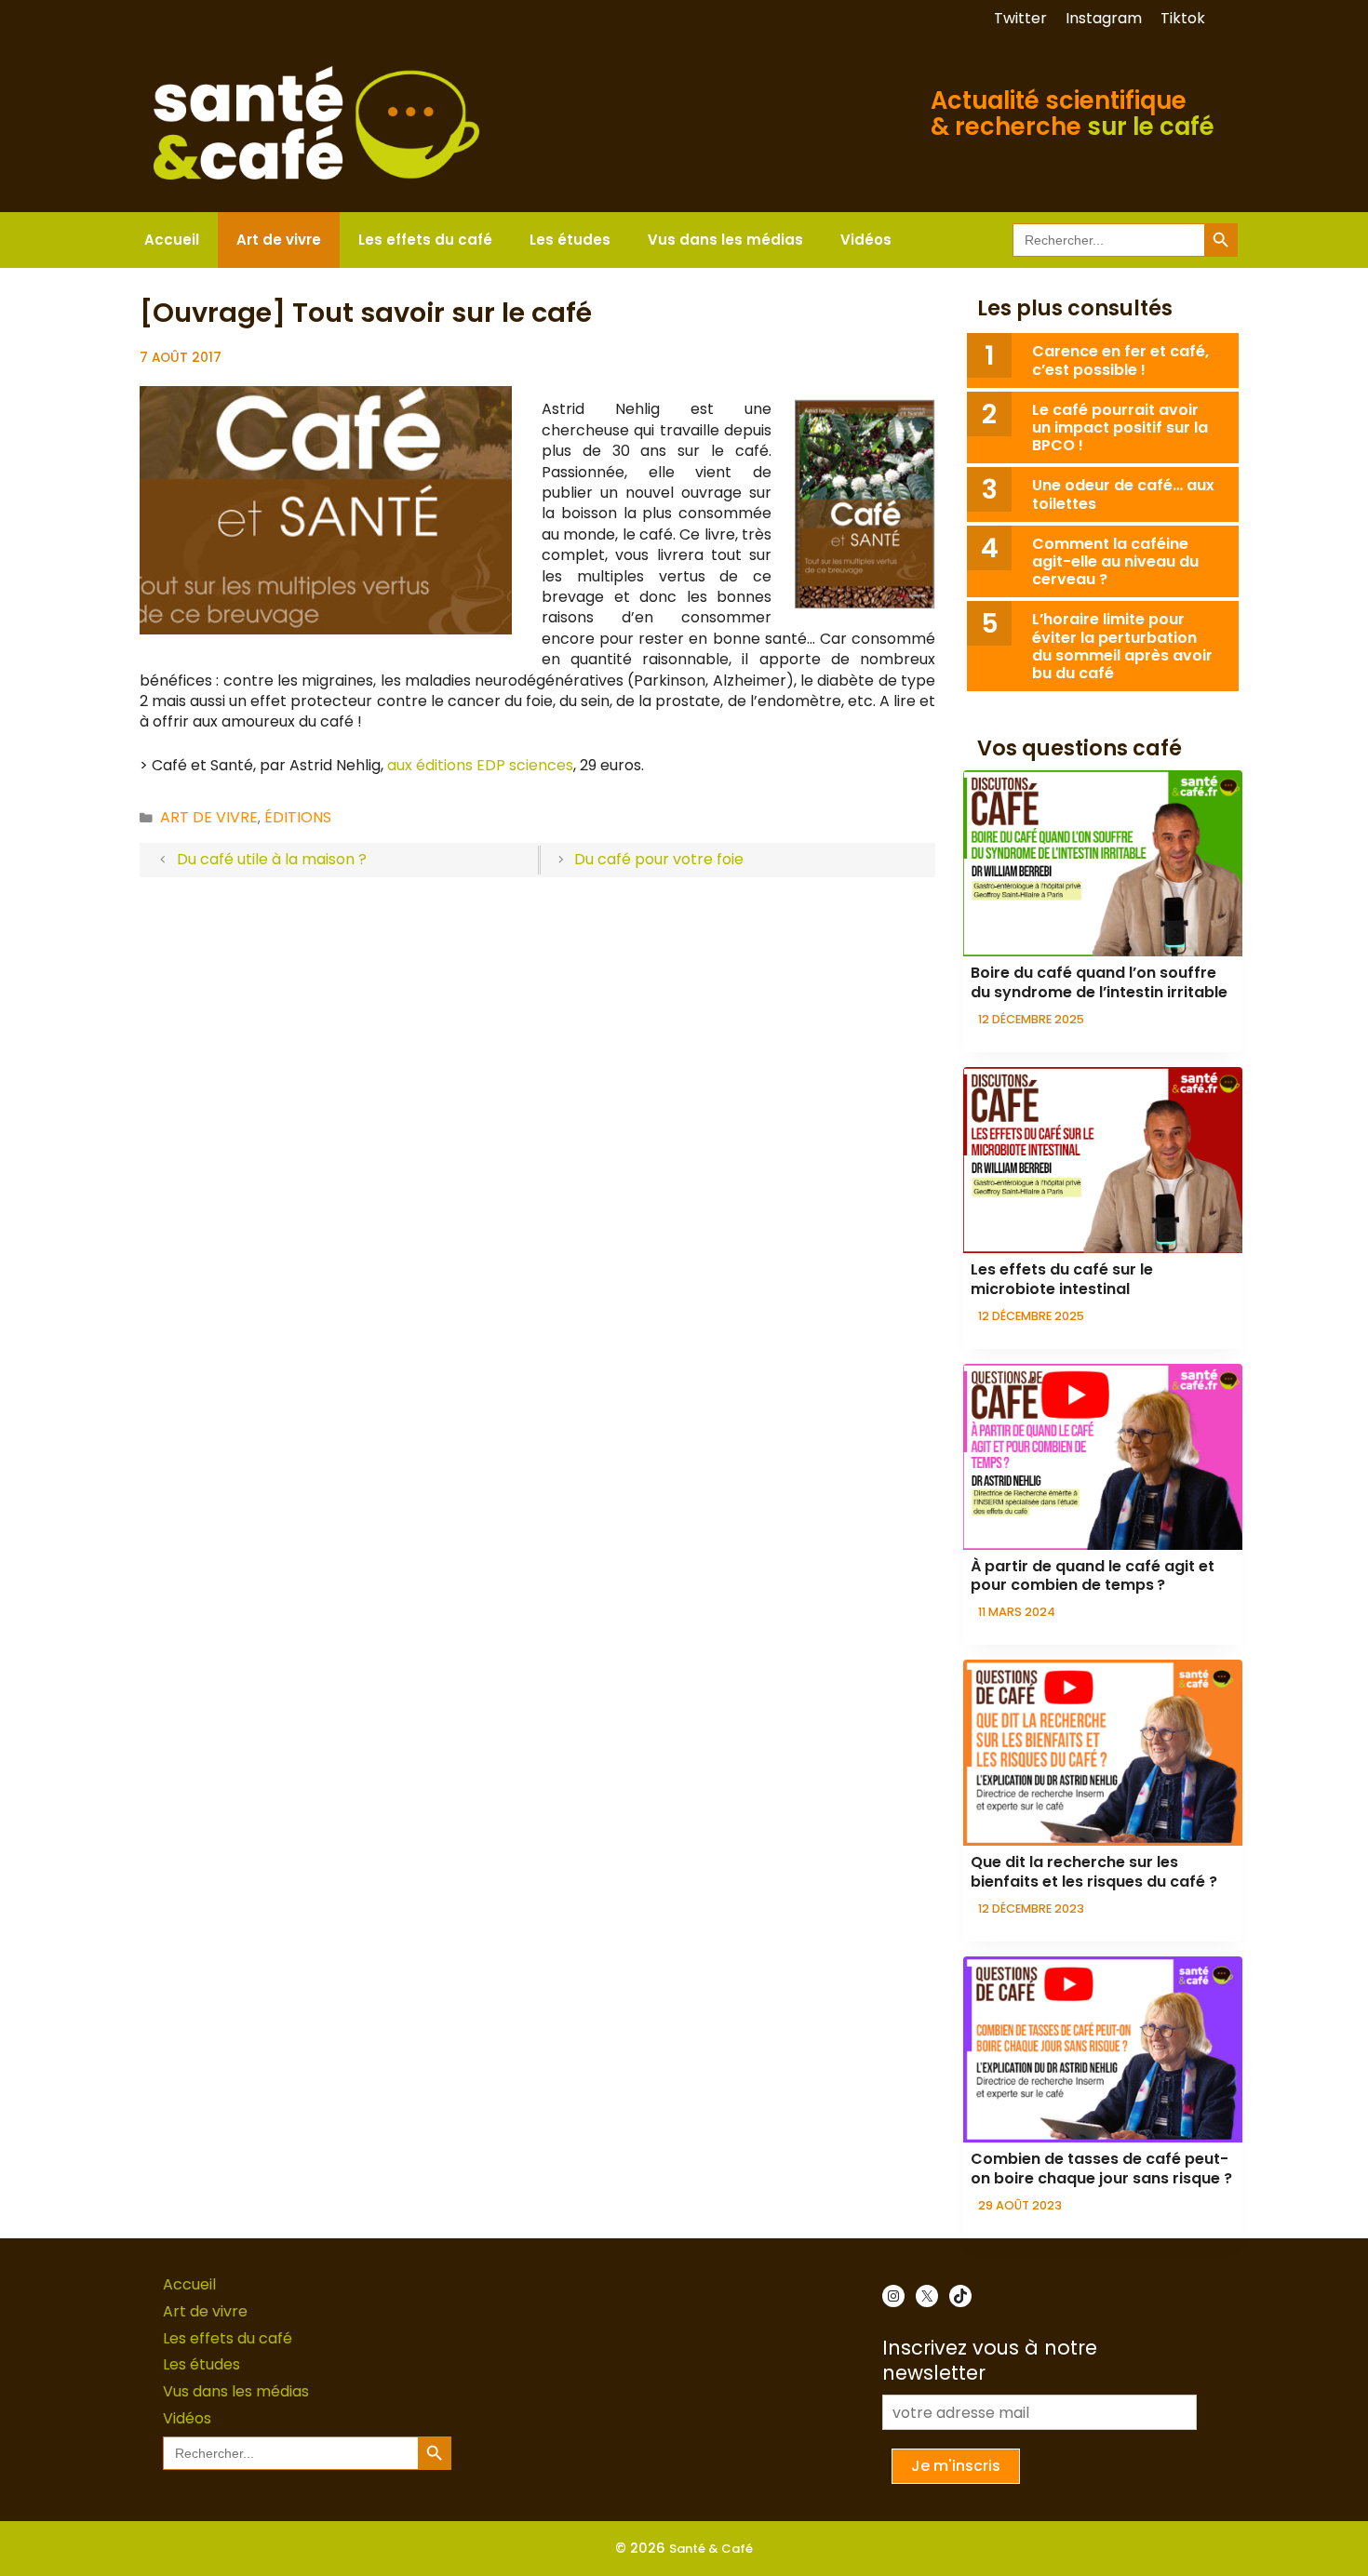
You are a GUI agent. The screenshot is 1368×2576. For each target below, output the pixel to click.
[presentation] (1103, 863)
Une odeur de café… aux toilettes (1123, 494)
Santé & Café (711, 2549)
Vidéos (866, 240)
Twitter (1020, 18)
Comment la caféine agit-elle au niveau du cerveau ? (1115, 561)
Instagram (1104, 18)
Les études (570, 240)
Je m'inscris (956, 2466)
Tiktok (1183, 18)
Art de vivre (279, 240)
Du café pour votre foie (659, 859)
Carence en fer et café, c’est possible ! (1120, 360)
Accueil (172, 240)
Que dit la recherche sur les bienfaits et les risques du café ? (1094, 1872)
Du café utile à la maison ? (272, 859)
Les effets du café (425, 240)
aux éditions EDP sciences (480, 765)
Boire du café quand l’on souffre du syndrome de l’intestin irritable (1099, 982)
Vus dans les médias (725, 240)
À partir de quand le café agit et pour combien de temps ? (1093, 1576)
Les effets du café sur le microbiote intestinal (1062, 1279)
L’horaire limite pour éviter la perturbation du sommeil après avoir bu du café (1122, 646)
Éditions (298, 817)
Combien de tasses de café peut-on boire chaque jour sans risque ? (1101, 2169)
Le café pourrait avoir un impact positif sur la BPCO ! (1120, 427)
